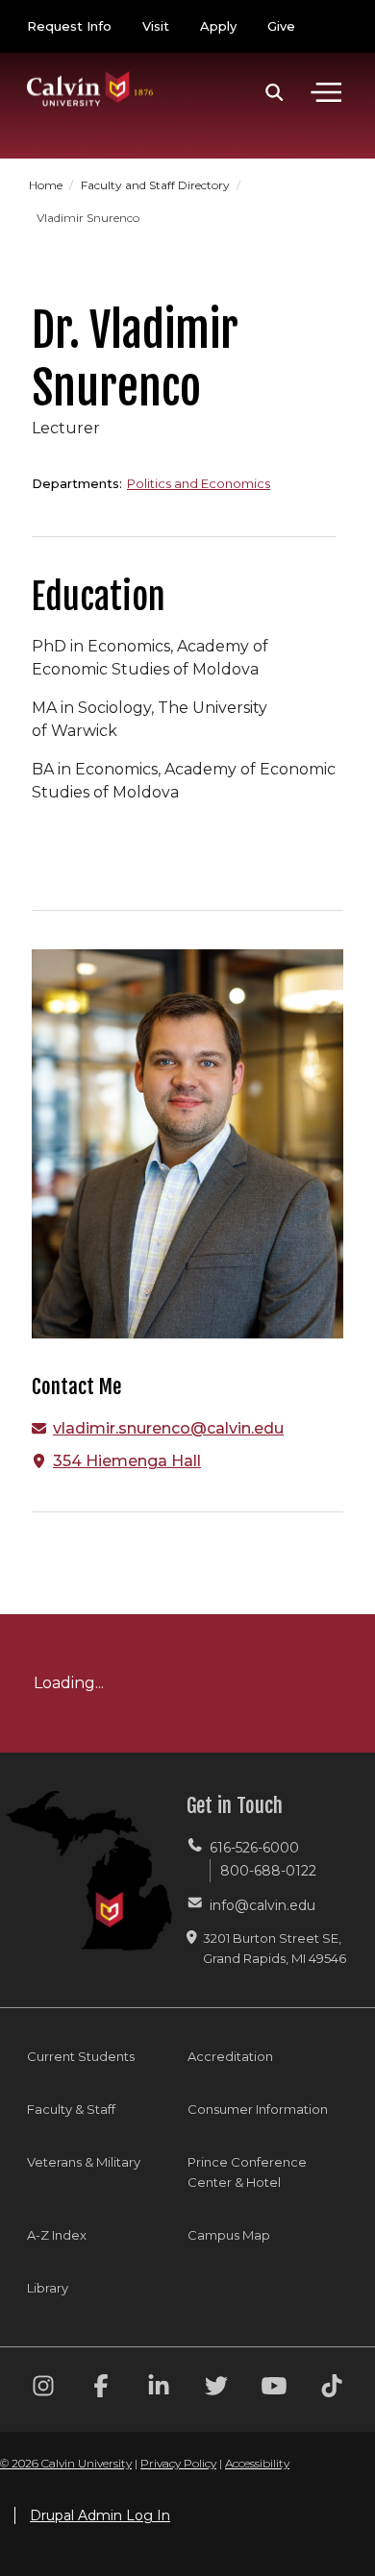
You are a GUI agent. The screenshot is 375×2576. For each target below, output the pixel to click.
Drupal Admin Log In (100, 2515)
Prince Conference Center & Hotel (247, 2172)
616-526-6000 (254, 1848)
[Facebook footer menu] (101, 2389)
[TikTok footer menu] (332, 2389)
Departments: (77, 483)
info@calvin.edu (262, 1905)
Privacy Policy (178, 2463)
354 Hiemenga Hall (127, 1461)
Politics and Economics (199, 483)
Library (48, 2288)
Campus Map (229, 2235)
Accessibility (257, 2463)
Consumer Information (258, 2109)
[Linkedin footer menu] (159, 2389)
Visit (156, 26)
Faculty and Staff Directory (157, 185)
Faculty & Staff (71, 2109)
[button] (275, 92)
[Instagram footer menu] (43, 2389)
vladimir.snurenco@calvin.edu (168, 1428)
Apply (218, 26)
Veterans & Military (84, 2162)
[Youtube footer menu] (274, 2389)
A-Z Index (57, 2235)
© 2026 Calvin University (66, 2463)
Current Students (81, 2056)
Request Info (69, 26)
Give (281, 26)
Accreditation (230, 2056)
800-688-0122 (268, 1871)
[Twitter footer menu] (216, 2389)
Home (47, 185)
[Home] (90, 70)
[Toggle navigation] (326, 92)
